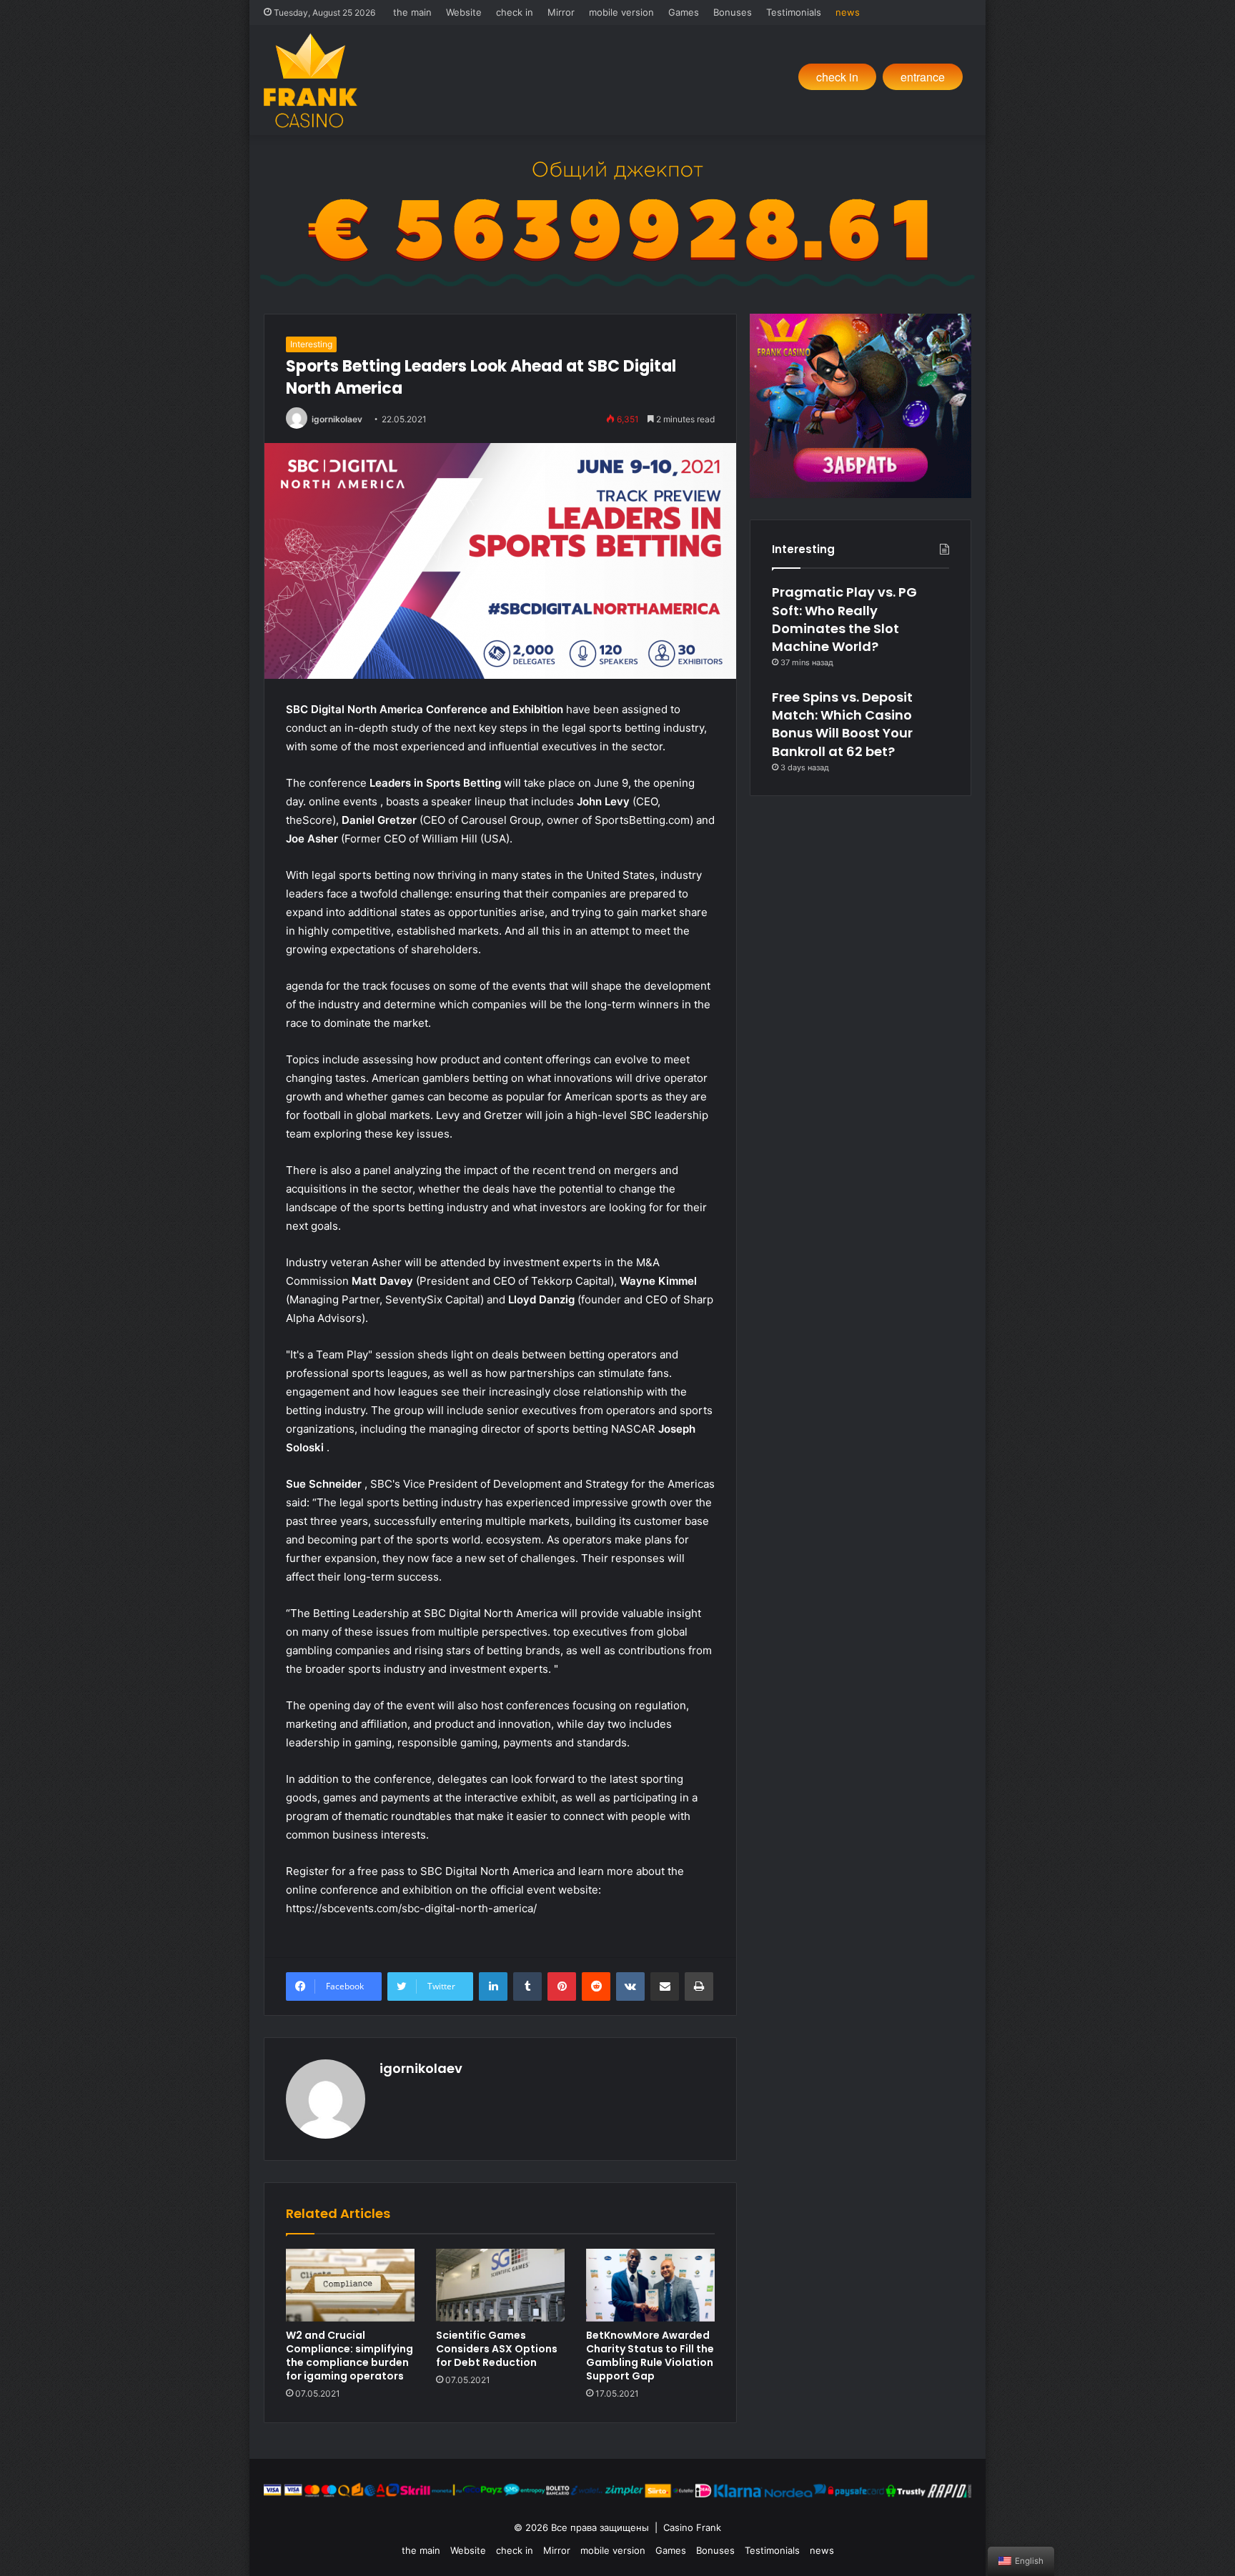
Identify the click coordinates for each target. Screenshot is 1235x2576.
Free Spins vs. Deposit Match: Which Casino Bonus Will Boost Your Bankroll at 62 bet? (842, 724)
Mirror (561, 12)
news (848, 12)
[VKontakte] (630, 1986)
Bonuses (733, 12)
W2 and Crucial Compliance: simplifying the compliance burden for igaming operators (349, 2356)
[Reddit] (596, 1986)
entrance (923, 77)
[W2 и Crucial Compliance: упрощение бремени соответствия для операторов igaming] (350, 2285)
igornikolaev (337, 419)
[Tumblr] (527, 1986)
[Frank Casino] (311, 80)
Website (464, 12)
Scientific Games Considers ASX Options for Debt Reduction (497, 2349)
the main (412, 12)
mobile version (621, 12)
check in (515, 12)
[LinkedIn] (493, 1986)
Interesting (311, 344)
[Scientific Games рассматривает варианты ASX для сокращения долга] (500, 2285)
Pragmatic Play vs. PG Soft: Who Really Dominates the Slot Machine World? (844, 619)
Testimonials (794, 12)
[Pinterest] (562, 1986)
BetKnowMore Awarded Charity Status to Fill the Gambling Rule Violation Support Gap (650, 2356)
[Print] (699, 1986)
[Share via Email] (665, 1986)
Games (684, 12)
